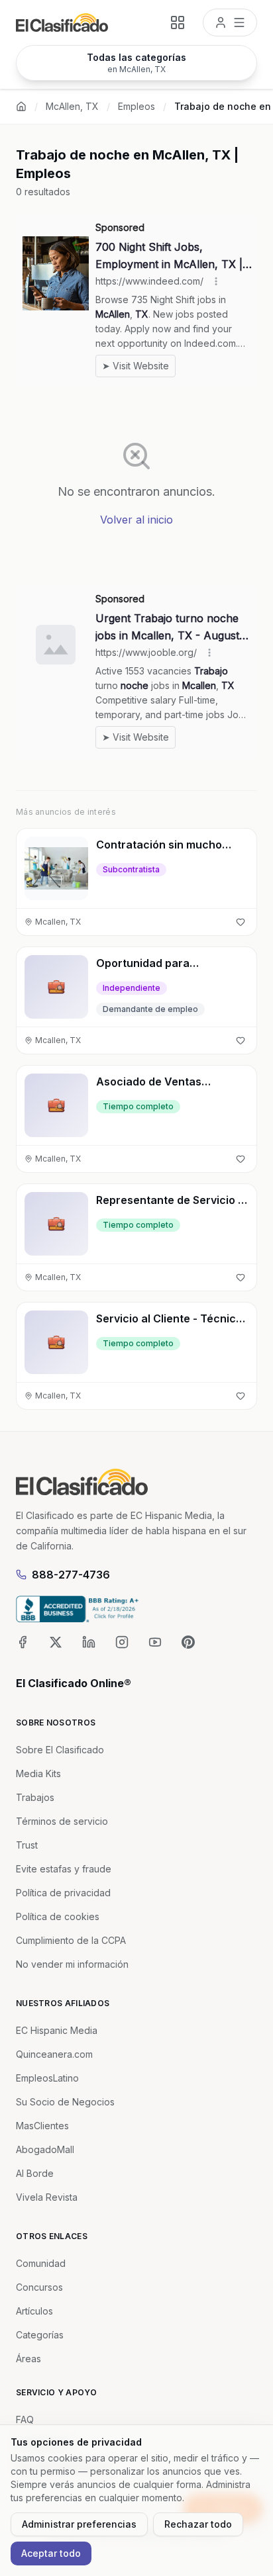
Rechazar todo (198, 2524)
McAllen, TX (72, 106)
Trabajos (35, 1797)
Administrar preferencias (79, 2524)
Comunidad (41, 2263)
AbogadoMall (45, 2149)
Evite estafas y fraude (64, 1869)
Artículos (34, 2311)
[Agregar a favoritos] (241, 922)
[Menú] (230, 23)
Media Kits (38, 1773)
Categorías (40, 2335)
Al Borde (35, 2173)
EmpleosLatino (47, 2078)
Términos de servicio (62, 1821)
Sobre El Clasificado (60, 1750)
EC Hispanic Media (57, 2030)
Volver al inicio (136, 520)
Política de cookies (58, 1916)
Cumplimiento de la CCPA (71, 1940)
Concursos (39, 2287)
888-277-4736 (71, 1575)
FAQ (25, 2419)
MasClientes (42, 2126)
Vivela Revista (47, 2197)
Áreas (28, 2359)
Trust (27, 1845)
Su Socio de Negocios (65, 2102)
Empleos (136, 106)
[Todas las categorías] (178, 23)
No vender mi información (72, 1964)
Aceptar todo (51, 2553)
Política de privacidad (63, 1893)
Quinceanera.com (54, 2054)
